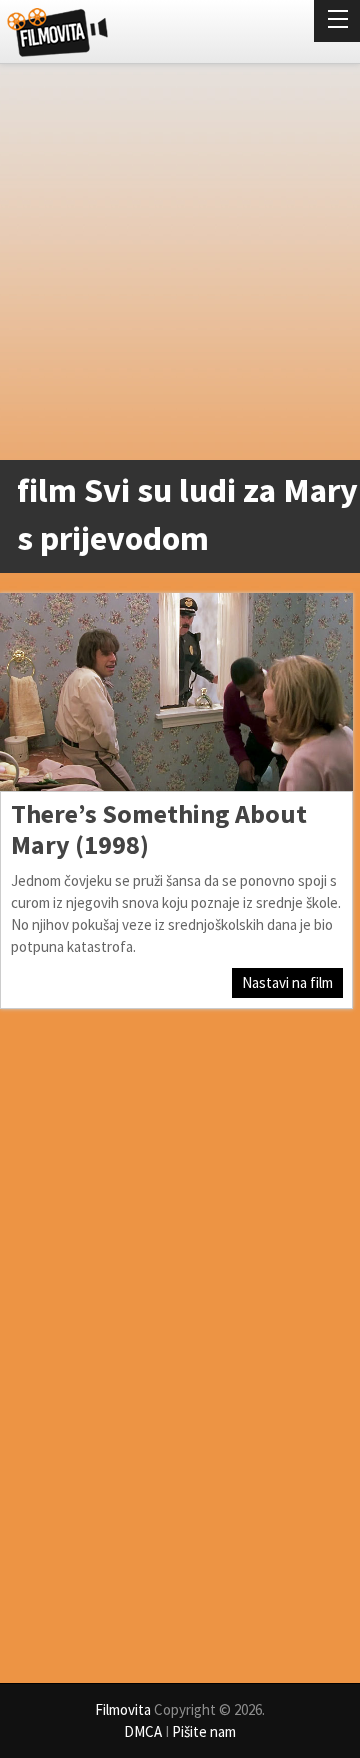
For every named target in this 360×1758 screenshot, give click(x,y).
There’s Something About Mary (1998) (159, 829)
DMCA (143, 1731)
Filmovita (123, 1709)
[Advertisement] (180, 266)
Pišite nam (204, 1731)
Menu (337, 21)
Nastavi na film (287, 982)
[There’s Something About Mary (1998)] (176, 692)
